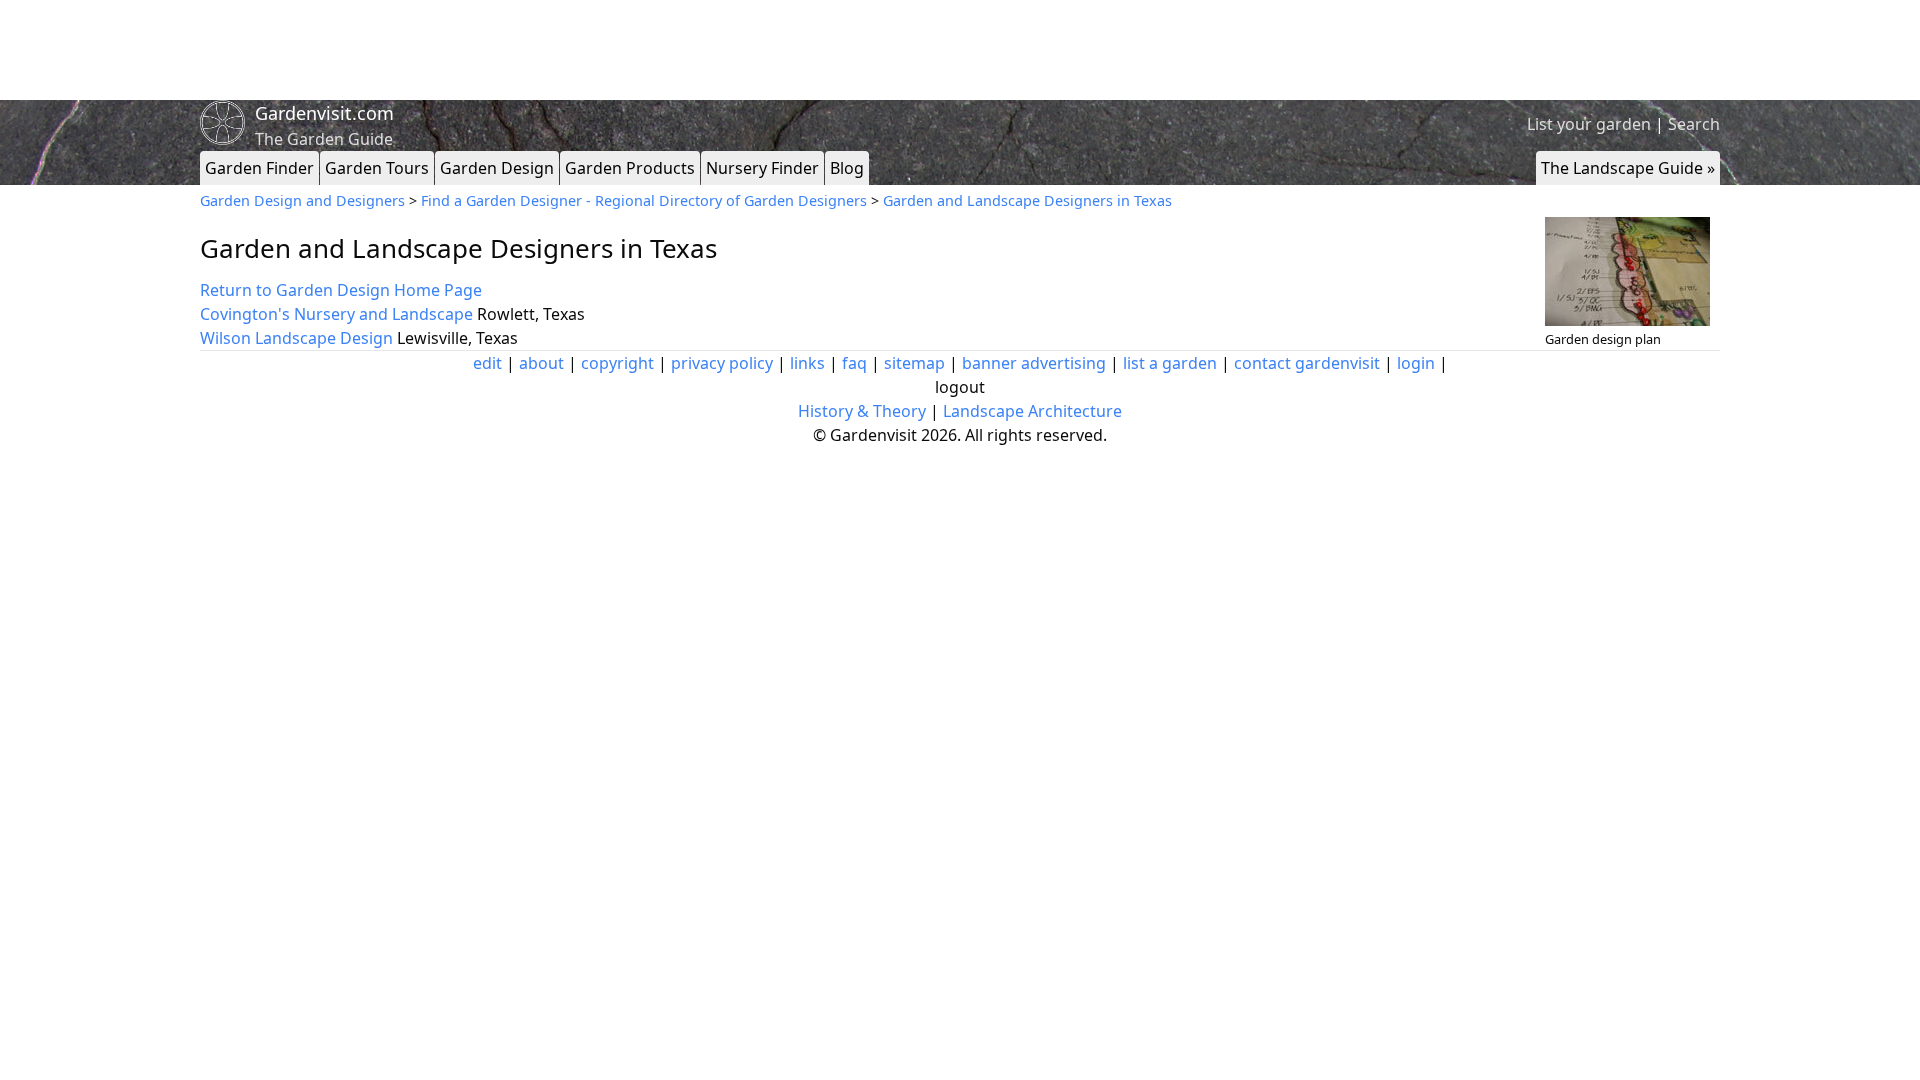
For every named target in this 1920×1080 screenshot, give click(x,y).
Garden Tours (377, 168)
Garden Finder (259, 168)
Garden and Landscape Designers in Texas (1027, 200)
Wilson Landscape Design (296, 338)
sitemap (914, 363)
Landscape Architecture (1032, 411)
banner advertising (1034, 363)
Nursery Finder (762, 168)
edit (487, 363)
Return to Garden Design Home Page (341, 290)
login (1416, 363)
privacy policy (722, 363)
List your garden (1589, 124)
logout (960, 387)
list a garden (1170, 363)
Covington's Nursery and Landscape (336, 314)
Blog (847, 168)
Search (1694, 124)
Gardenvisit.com (324, 113)
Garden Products (630, 168)
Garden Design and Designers (302, 200)
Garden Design (497, 168)
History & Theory (862, 411)
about (541, 363)
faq (854, 363)
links (807, 363)
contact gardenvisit (1307, 363)
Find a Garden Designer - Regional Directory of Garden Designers (644, 200)
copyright (617, 363)
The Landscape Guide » (1628, 168)
